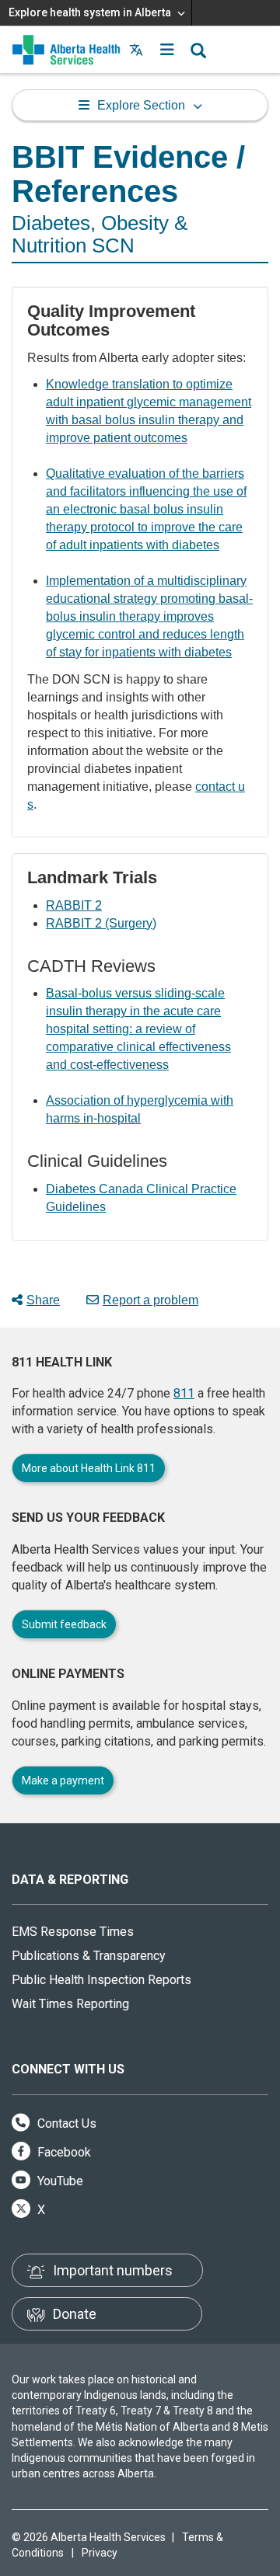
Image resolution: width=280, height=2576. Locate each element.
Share (43, 1300)
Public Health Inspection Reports (101, 1980)
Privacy (100, 2553)
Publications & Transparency (89, 1956)
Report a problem (150, 1300)
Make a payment (63, 1781)
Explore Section (141, 105)
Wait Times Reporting (70, 2004)
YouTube (59, 2181)
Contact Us (65, 2123)
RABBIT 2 (74, 905)
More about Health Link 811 (89, 1468)
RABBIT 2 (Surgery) (101, 923)
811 (184, 1393)
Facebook (63, 2152)
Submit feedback (64, 1624)
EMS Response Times (73, 1932)
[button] (167, 50)
